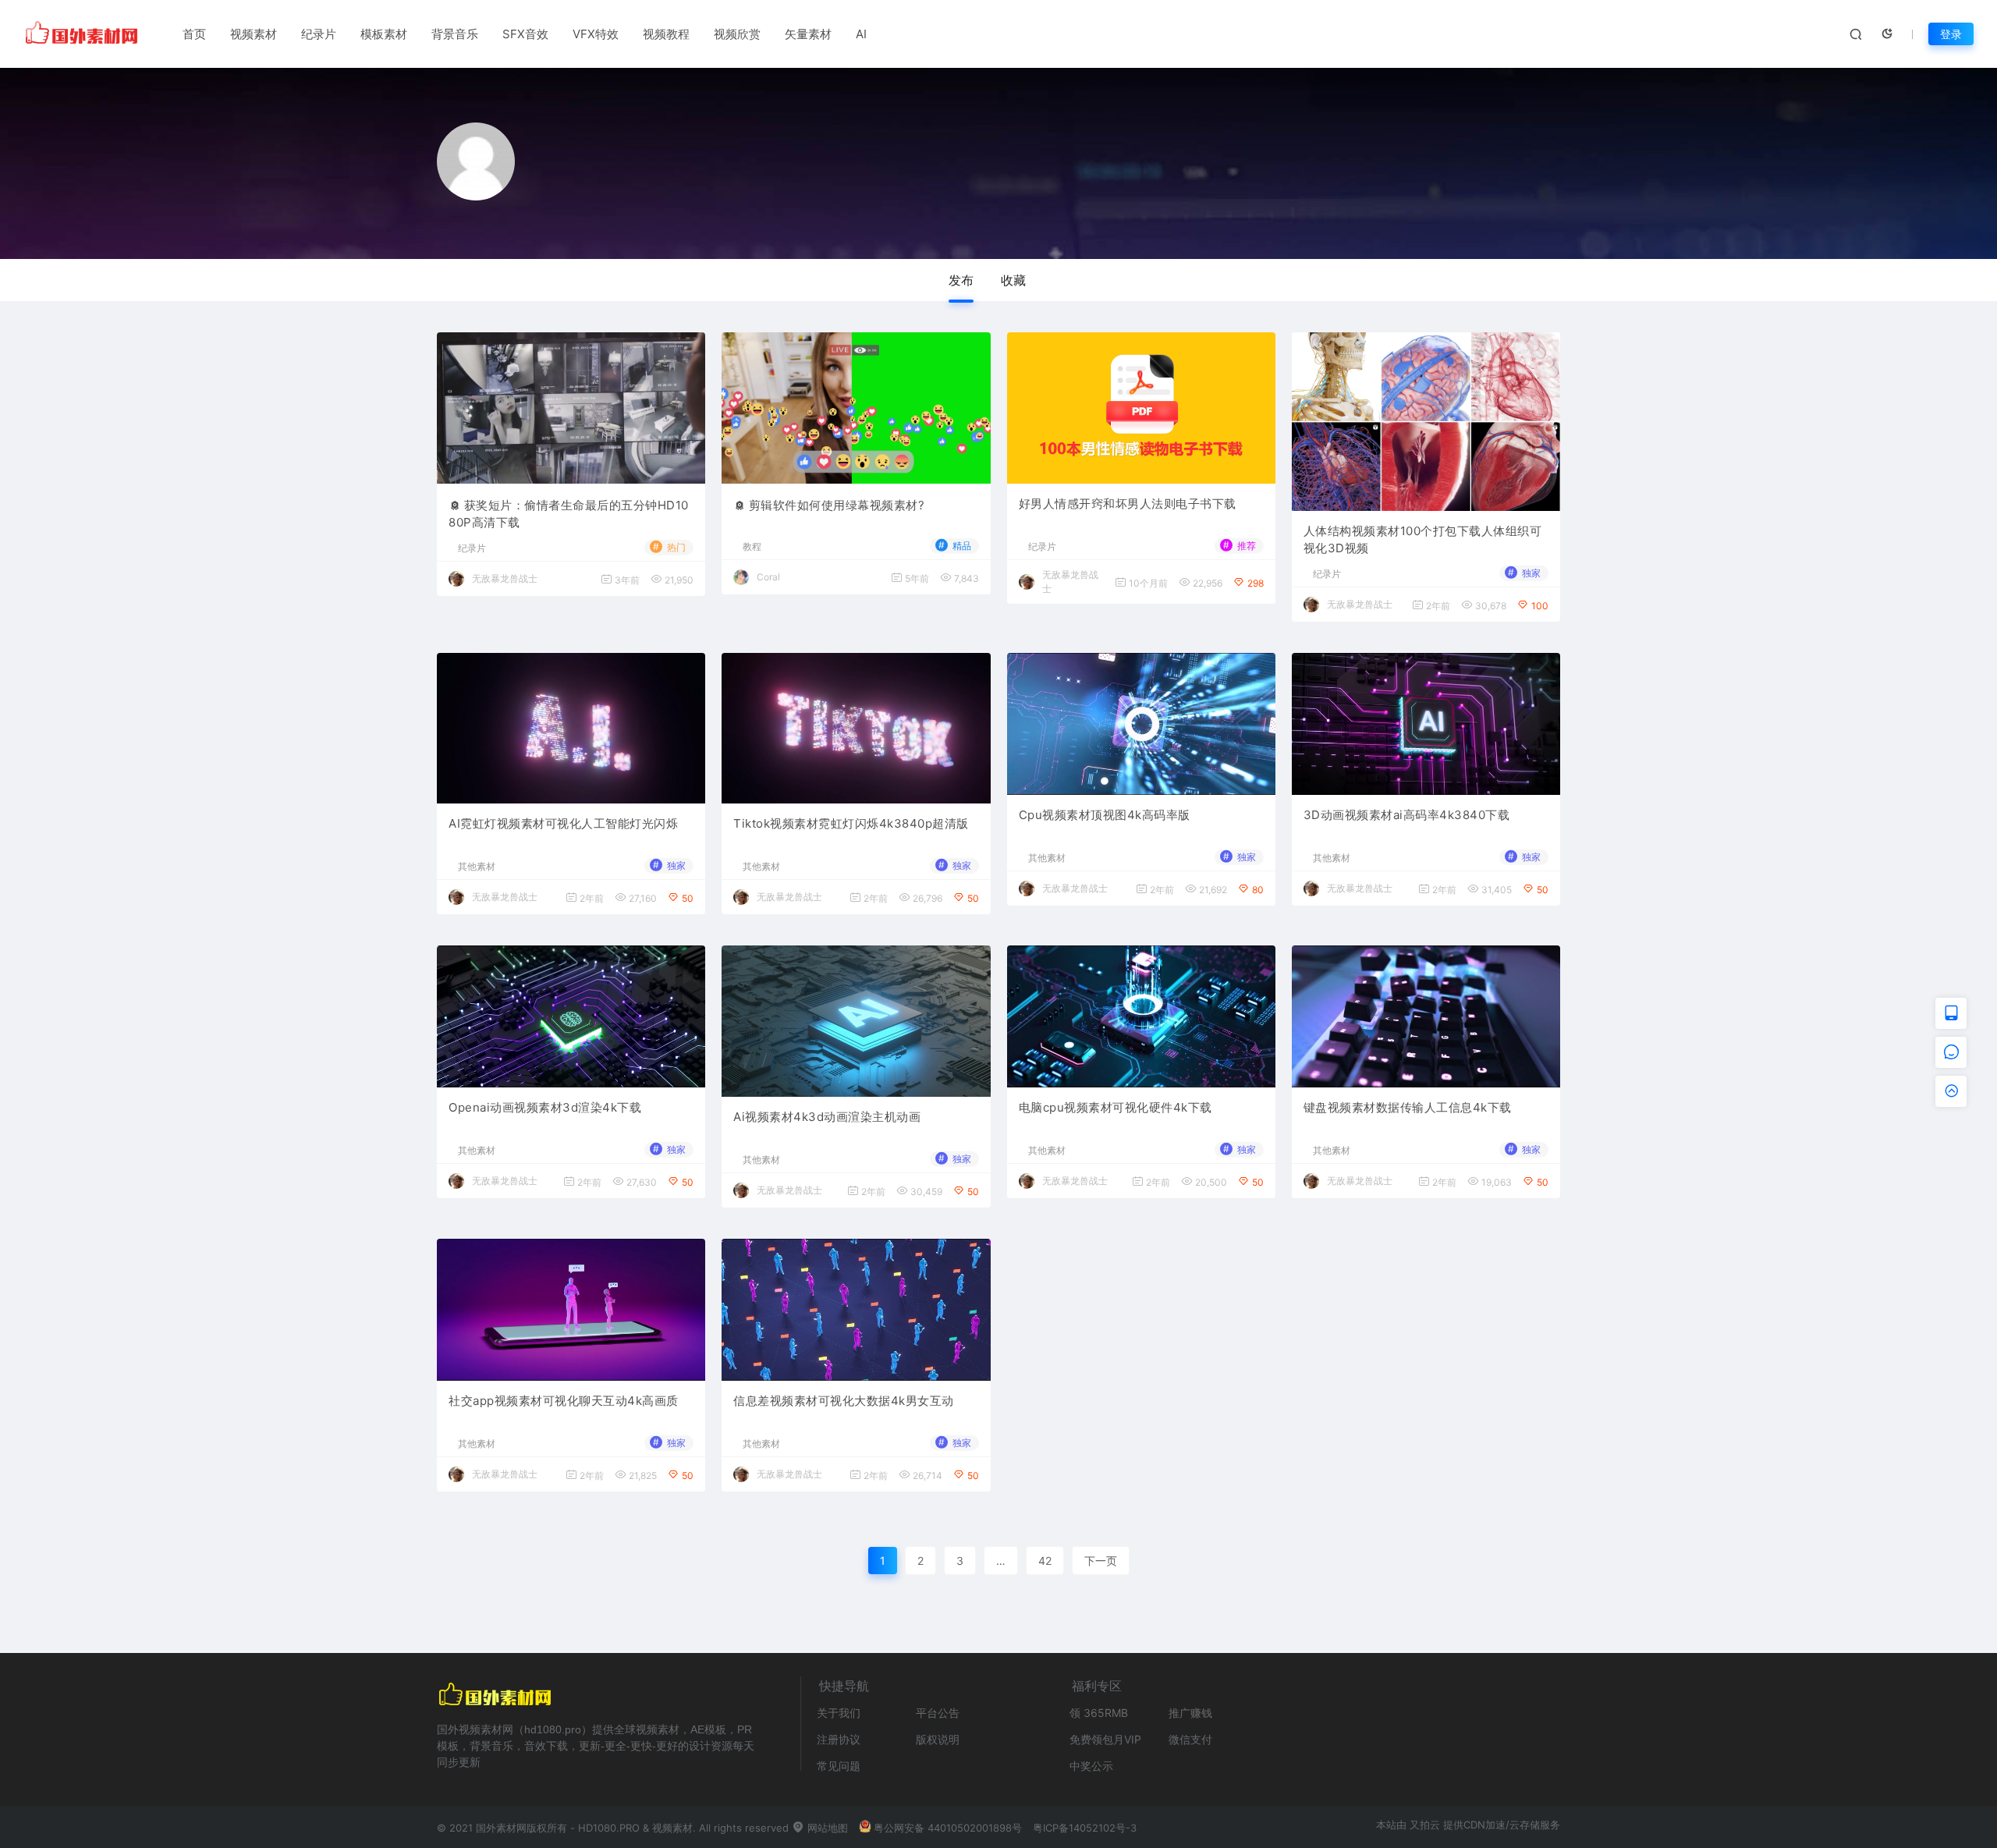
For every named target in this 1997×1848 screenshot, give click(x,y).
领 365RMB (1099, 1713)
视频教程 (666, 34)
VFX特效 (596, 34)
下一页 (1101, 1561)
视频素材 (254, 34)
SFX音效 (525, 34)
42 (1045, 1561)
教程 (752, 547)
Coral (768, 577)
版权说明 (938, 1739)
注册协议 (839, 1739)
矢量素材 (808, 34)
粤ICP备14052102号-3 (1085, 1828)
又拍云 (1425, 1825)
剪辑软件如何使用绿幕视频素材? (837, 505)
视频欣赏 (737, 34)
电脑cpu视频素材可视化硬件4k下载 (1116, 1107)
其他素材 (477, 867)
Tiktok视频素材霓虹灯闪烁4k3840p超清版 (851, 823)
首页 (194, 34)
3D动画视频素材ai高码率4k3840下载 (1407, 815)
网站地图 (826, 1828)
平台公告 (938, 1713)
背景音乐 (455, 34)
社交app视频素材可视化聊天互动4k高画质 (564, 1401)
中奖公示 (1091, 1766)
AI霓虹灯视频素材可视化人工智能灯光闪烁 (563, 823)
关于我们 (839, 1713)
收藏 (1013, 280)
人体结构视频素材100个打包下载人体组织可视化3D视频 (1423, 540)
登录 (1951, 34)
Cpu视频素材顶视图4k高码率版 (1105, 815)
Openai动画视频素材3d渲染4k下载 (545, 1107)
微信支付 (1190, 1739)
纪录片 (319, 34)
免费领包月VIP (1105, 1739)
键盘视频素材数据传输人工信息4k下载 (1408, 1107)
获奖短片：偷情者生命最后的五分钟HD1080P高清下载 (569, 514)
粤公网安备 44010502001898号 (948, 1828)
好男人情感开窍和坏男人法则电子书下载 (1128, 504)
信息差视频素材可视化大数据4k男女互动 (844, 1401)
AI (861, 34)
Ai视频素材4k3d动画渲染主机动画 (827, 1117)
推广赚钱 (1190, 1713)
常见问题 (839, 1766)
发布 (961, 280)
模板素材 (384, 34)
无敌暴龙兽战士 (505, 578)
